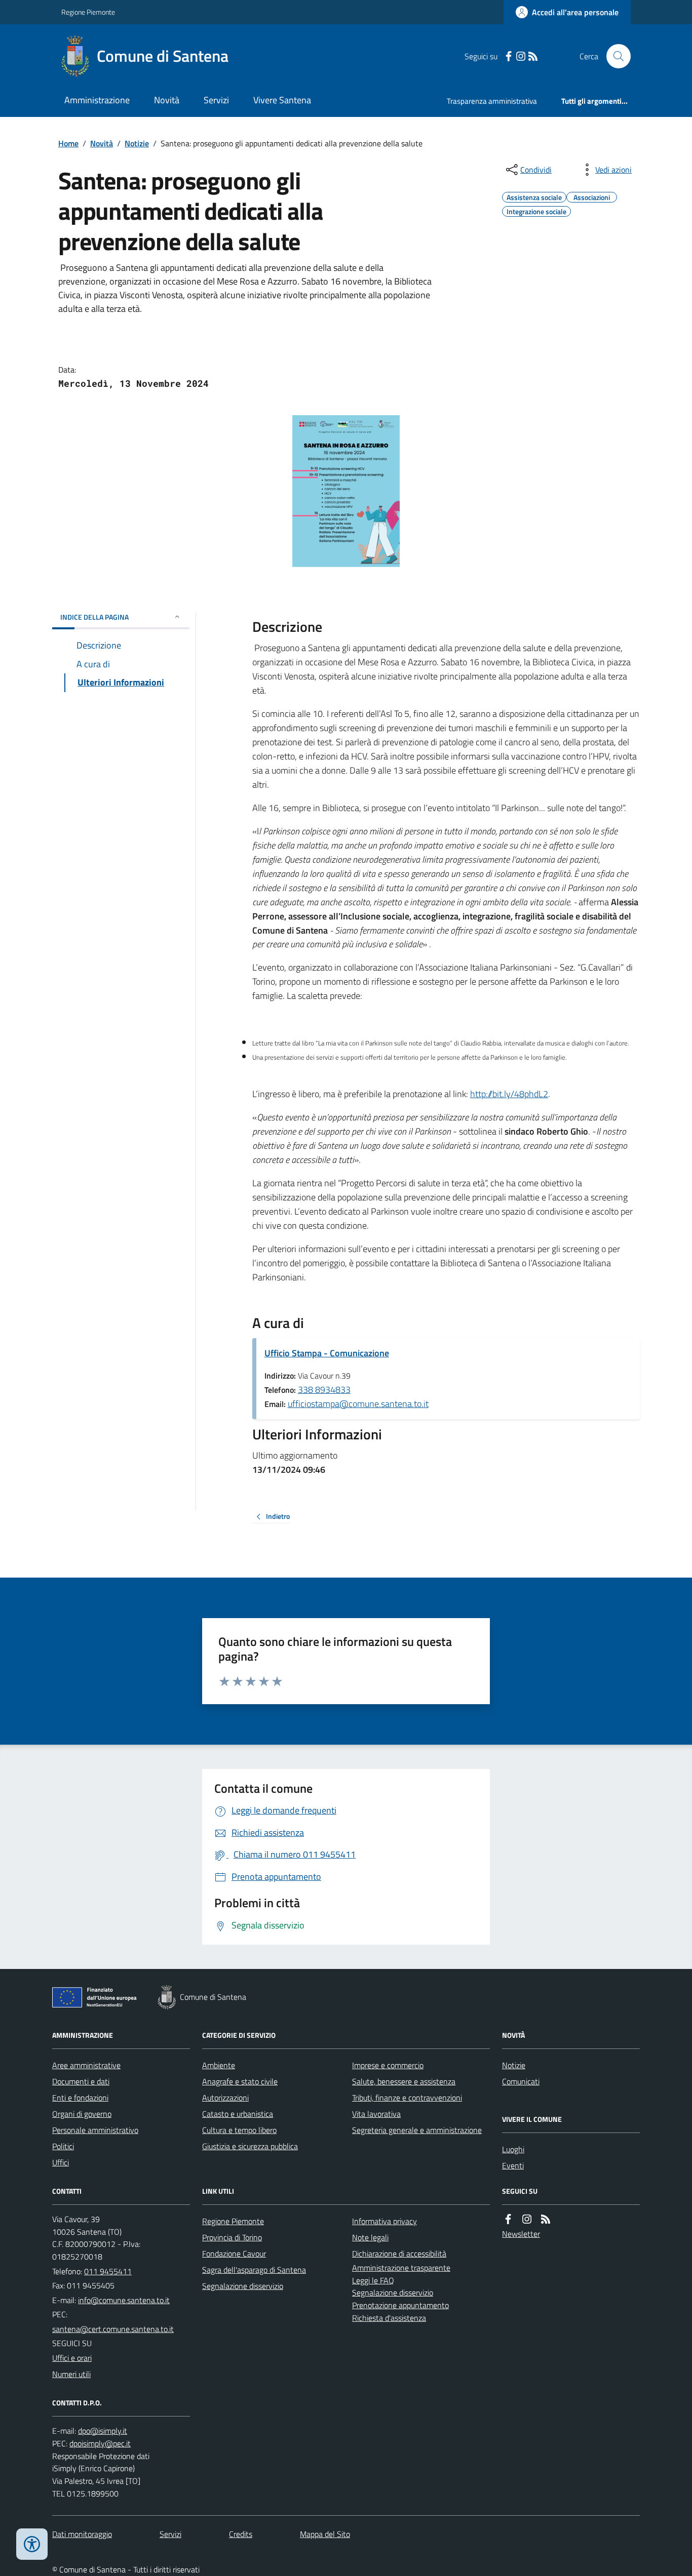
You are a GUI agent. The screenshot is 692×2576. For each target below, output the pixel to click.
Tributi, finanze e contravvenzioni (407, 2098)
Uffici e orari (72, 2358)
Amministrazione (97, 100)
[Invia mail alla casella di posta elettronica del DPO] (103, 2431)
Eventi (513, 2165)
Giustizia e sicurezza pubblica (250, 2146)
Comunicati (521, 2081)
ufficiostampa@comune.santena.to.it (358, 1404)
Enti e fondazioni (80, 2098)
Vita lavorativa (376, 2114)
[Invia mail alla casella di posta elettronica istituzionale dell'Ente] (124, 2300)
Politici (63, 2146)
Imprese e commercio (388, 2065)
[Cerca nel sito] (614, 56)
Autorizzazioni (225, 2098)
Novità (167, 100)
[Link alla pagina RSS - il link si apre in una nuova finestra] (533, 56)
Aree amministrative (86, 2065)
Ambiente (219, 2065)
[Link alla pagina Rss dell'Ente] (546, 2219)
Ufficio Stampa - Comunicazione (327, 1353)
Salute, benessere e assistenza (404, 2081)
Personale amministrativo (95, 2130)
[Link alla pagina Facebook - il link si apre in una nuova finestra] (509, 56)
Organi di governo (82, 2114)
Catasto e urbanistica (238, 2114)
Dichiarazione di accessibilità (399, 2253)
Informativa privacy (385, 2221)
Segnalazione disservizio (243, 2286)
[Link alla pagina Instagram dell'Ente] (527, 2219)
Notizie (137, 143)
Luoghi (513, 2149)
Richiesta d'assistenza (389, 2318)
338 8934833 (324, 1390)
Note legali (370, 2237)
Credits (241, 2534)
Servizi (216, 100)
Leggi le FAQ (373, 2280)
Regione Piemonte (88, 12)
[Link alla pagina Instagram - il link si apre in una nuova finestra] (521, 56)
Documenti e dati (81, 2081)
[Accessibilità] (32, 2544)
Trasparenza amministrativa (492, 101)
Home (68, 143)
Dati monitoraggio (82, 2534)
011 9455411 (108, 2271)
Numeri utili (71, 2374)
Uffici (61, 2162)
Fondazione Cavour (234, 2253)
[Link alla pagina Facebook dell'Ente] (508, 2219)
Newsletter (521, 2234)
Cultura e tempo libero (239, 2130)
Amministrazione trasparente (401, 2268)
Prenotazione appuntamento (400, 2305)
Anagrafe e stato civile (240, 2081)
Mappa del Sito (325, 2534)
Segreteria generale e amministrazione (417, 2130)
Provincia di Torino (232, 2237)
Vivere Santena (282, 100)
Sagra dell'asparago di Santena (254, 2270)
